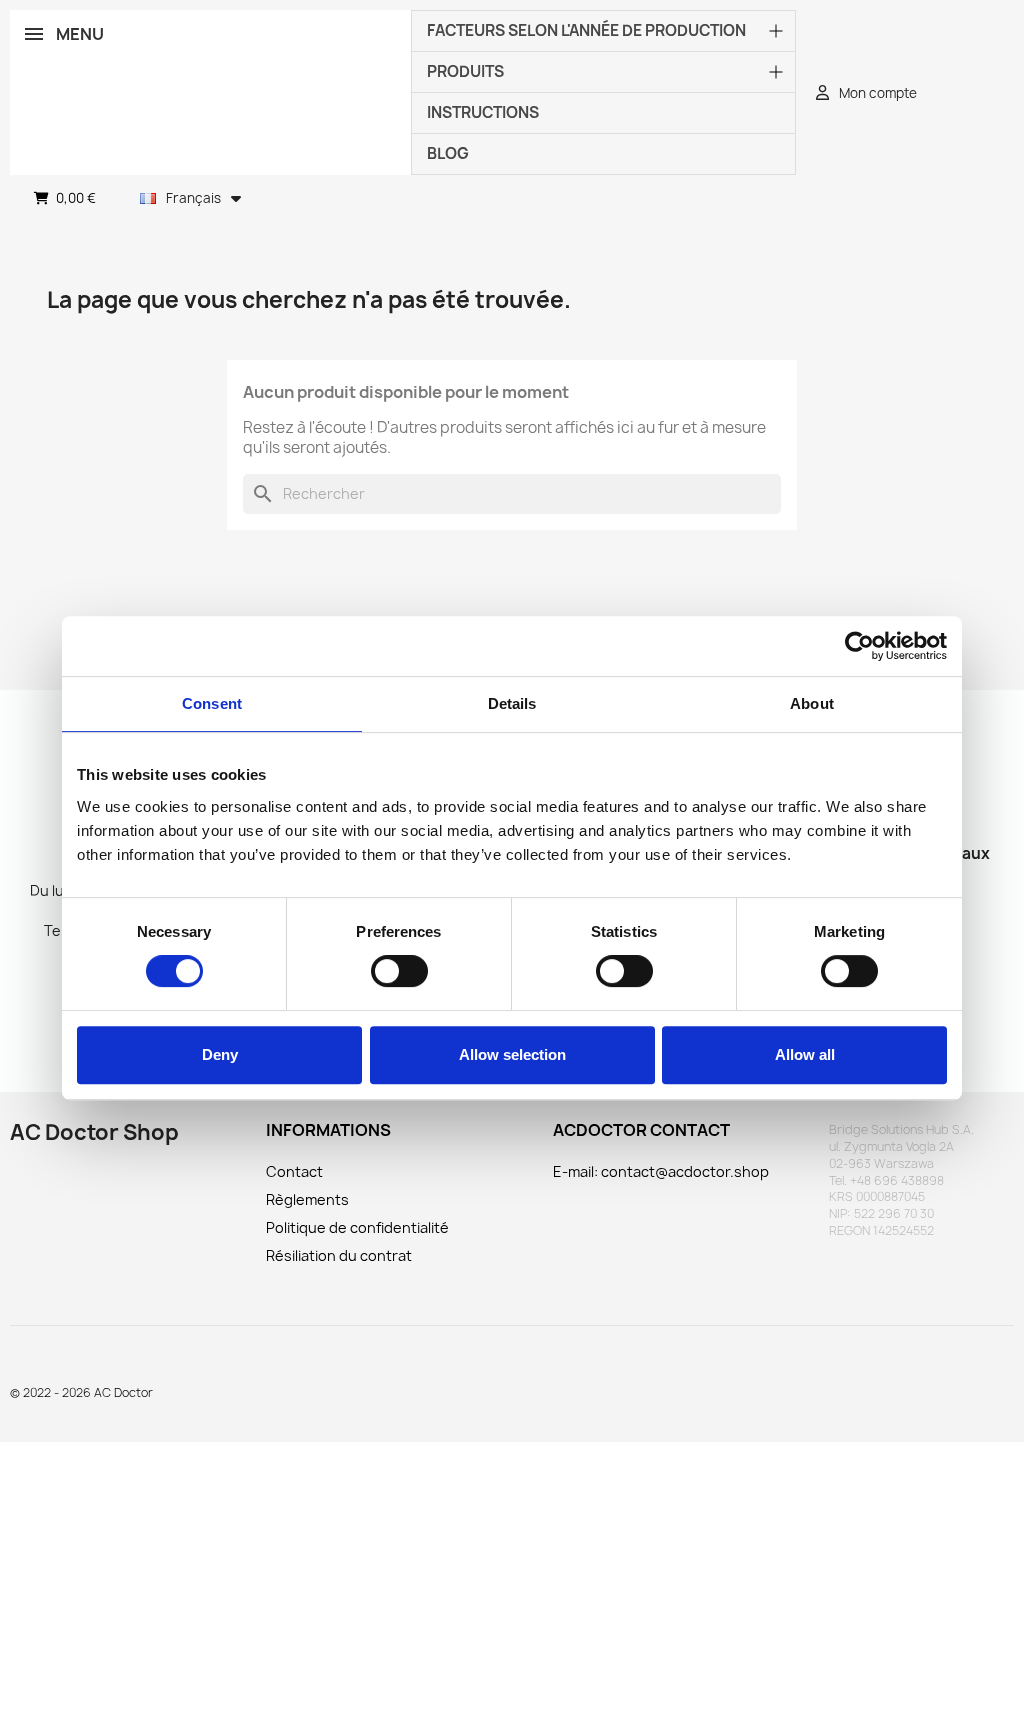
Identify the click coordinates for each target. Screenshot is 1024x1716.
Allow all (805, 1054)
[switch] (399, 971)
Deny (220, 1054)
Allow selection (512, 1054)
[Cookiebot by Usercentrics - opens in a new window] (859, 646)
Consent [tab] (212, 703)
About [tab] (812, 703)
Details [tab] (512, 703)
